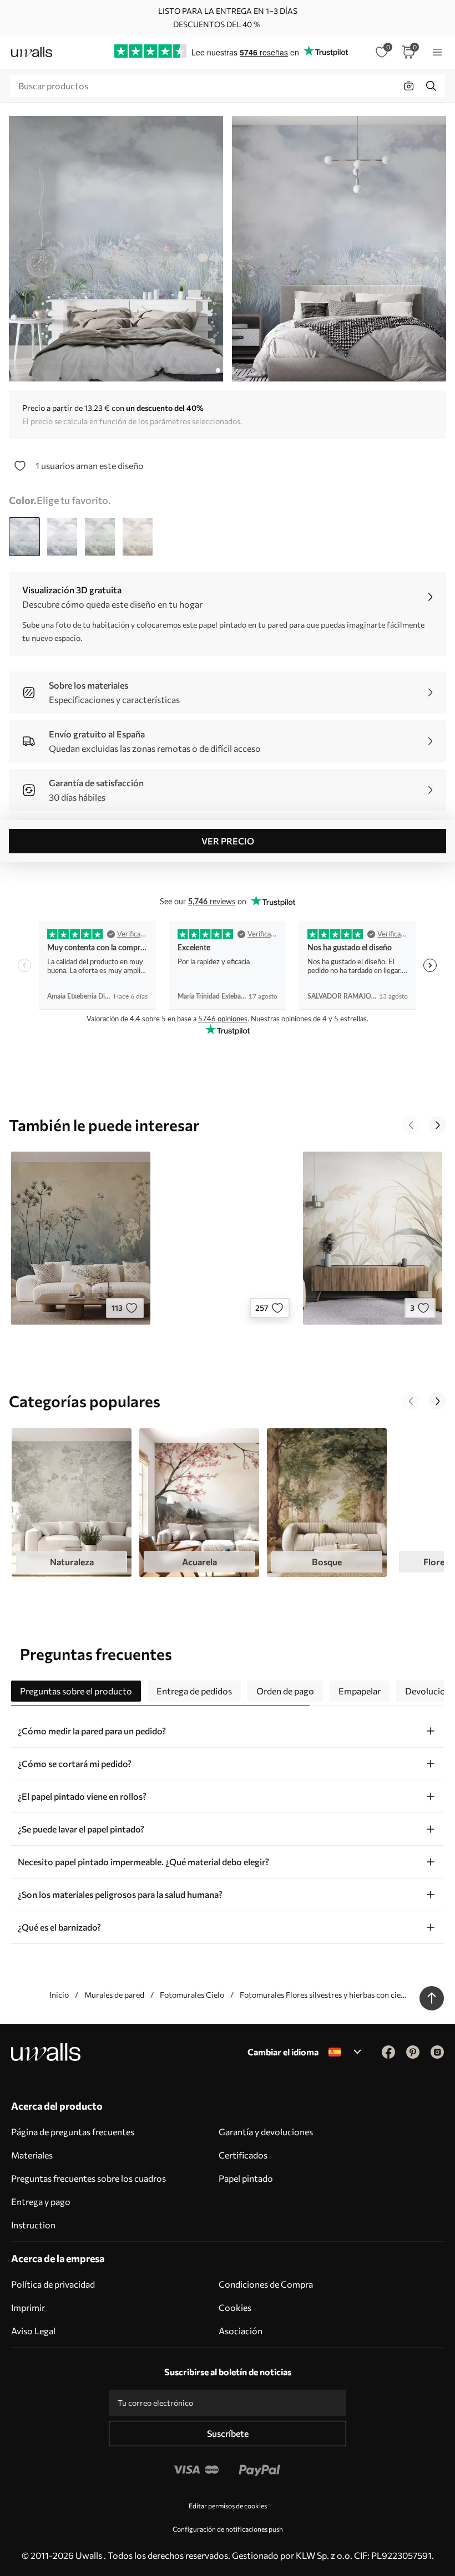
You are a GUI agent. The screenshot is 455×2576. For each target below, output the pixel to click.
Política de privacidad (53, 2284)
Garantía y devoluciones (266, 2132)
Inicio (59, 1995)
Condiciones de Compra (266, 2284)
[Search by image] (409, 86)
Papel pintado (246, 2178)
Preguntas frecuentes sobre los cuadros (89, 2178)
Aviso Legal (33, 2331)
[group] (72, 1503)
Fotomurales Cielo (192, 1995)
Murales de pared (114, 1995)
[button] (411, 1125)
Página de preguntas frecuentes (73, 2132)
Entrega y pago (41, 2201)
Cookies (235, 2307)
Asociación (241, 2331)
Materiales (32, 2155)
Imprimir (28, 2307)
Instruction (33, 2225)
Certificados (243, 2155)
